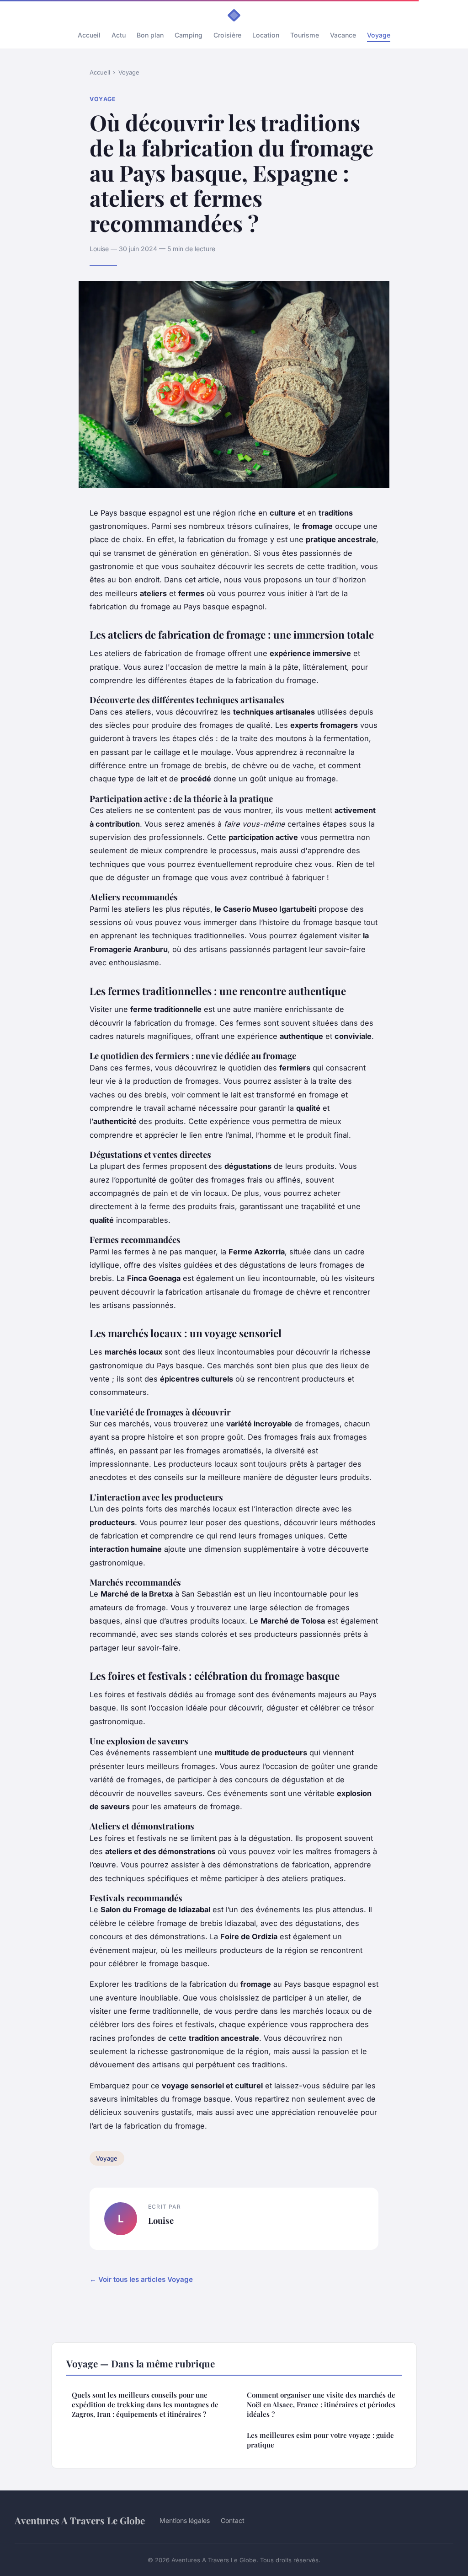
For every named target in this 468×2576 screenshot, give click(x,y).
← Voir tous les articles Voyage (141, 2279)
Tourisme (305, 35)
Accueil (89, 35)
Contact (233, 2520)
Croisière (227, 35)
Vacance (343, 35)
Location (266, 35)
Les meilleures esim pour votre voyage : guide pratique (320, 2440)
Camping (189, 35)
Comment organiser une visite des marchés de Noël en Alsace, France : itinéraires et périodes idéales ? (321, 2405)
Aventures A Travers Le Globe (80, 2520)
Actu (119, 35)
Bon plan (150, 35)
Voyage (379, 35)
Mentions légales (185, 2520)
